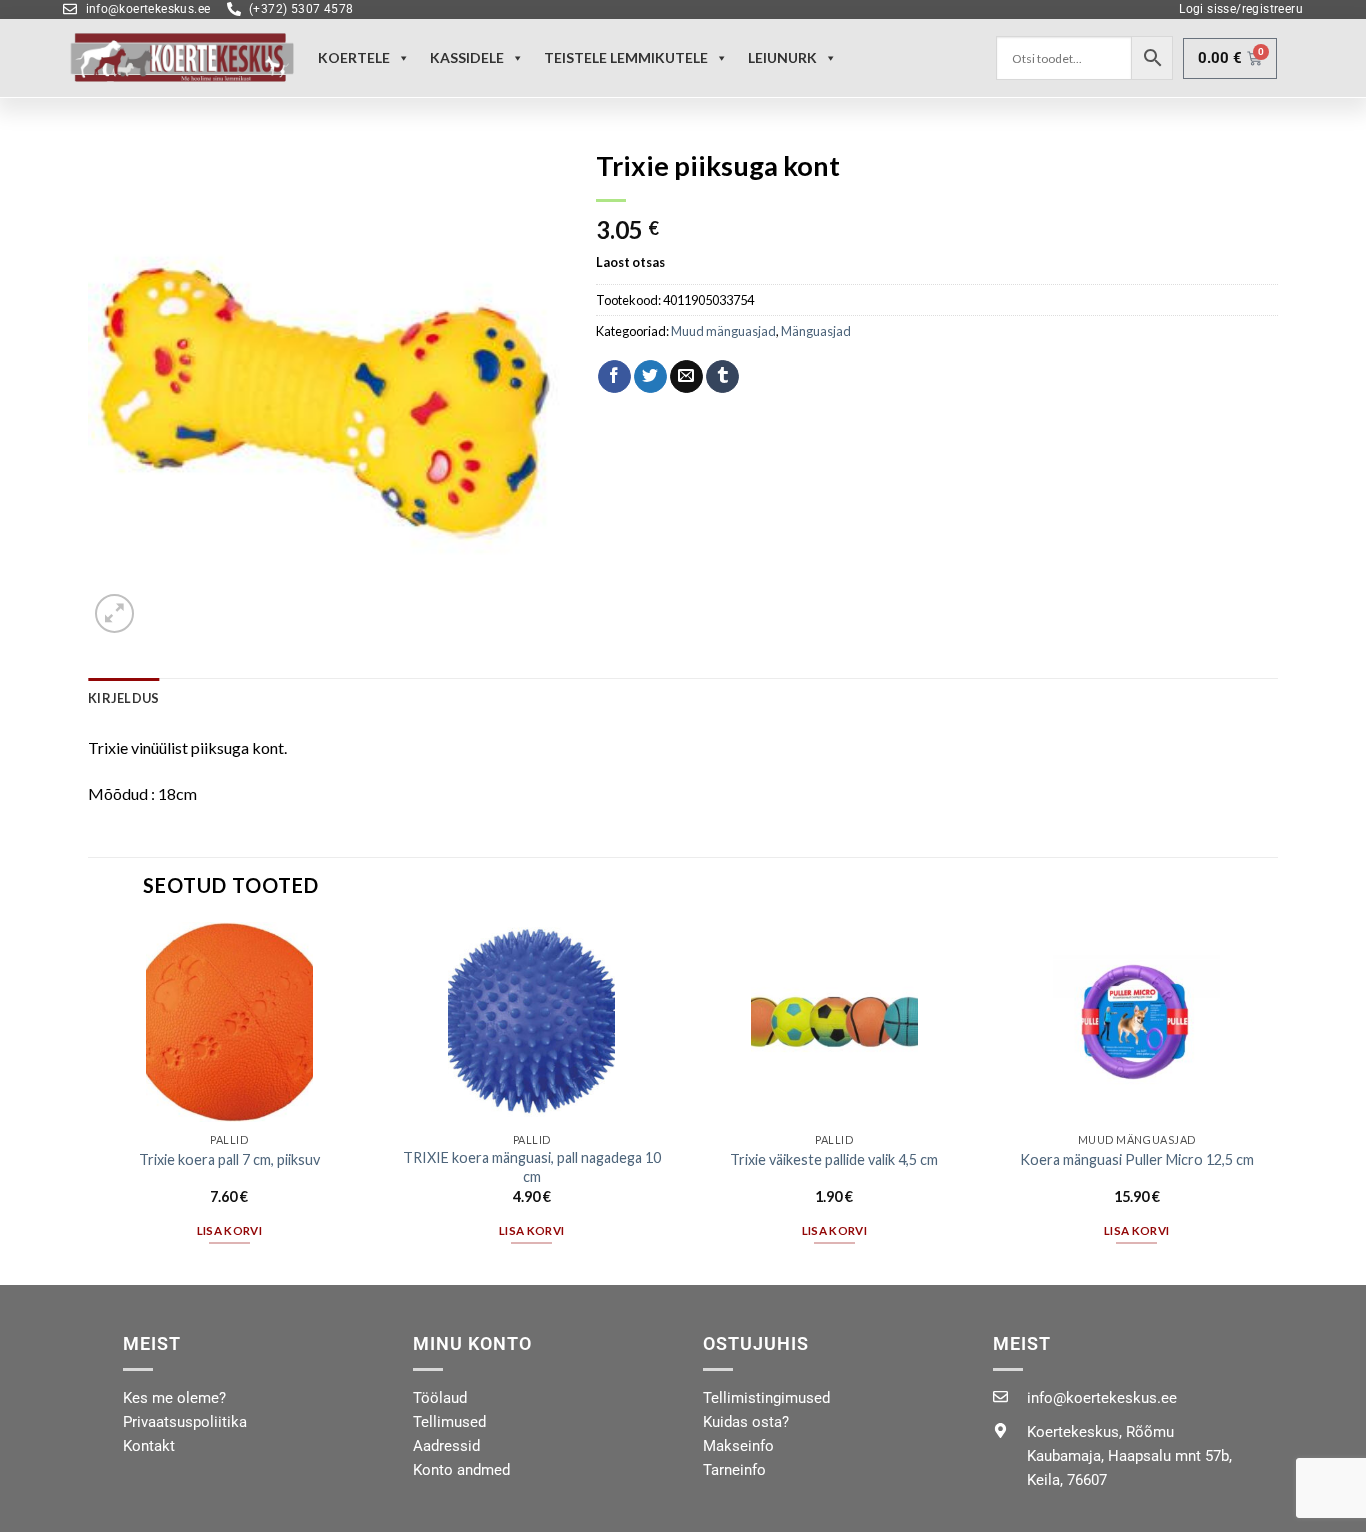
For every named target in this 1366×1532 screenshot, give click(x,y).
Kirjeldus (123, 698)
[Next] (1277, 1101)
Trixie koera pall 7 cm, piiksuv (229, 1159)
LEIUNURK (782, 57)
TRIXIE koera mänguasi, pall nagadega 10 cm (532, 1167)
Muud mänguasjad (723, 331)
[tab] (123, 698)
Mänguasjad (816, 331)
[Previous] (89, 1101)
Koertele (354, 57)
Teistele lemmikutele (626, 57)
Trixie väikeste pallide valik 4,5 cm (834, 1159)
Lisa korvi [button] (229, 1230)
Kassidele (467, 57)
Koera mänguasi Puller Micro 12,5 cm (1137, 1159)
